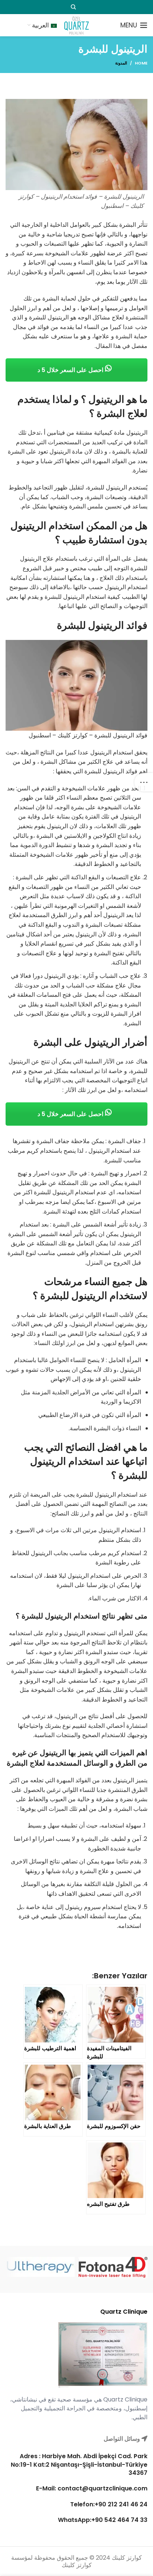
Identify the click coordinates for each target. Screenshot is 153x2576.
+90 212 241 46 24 (121, 2504)
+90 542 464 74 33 (119, 2520)
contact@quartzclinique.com (102, 2488)
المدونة (121, 63)
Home (141, 63)
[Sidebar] (144, 782)
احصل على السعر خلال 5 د (71, 370)
